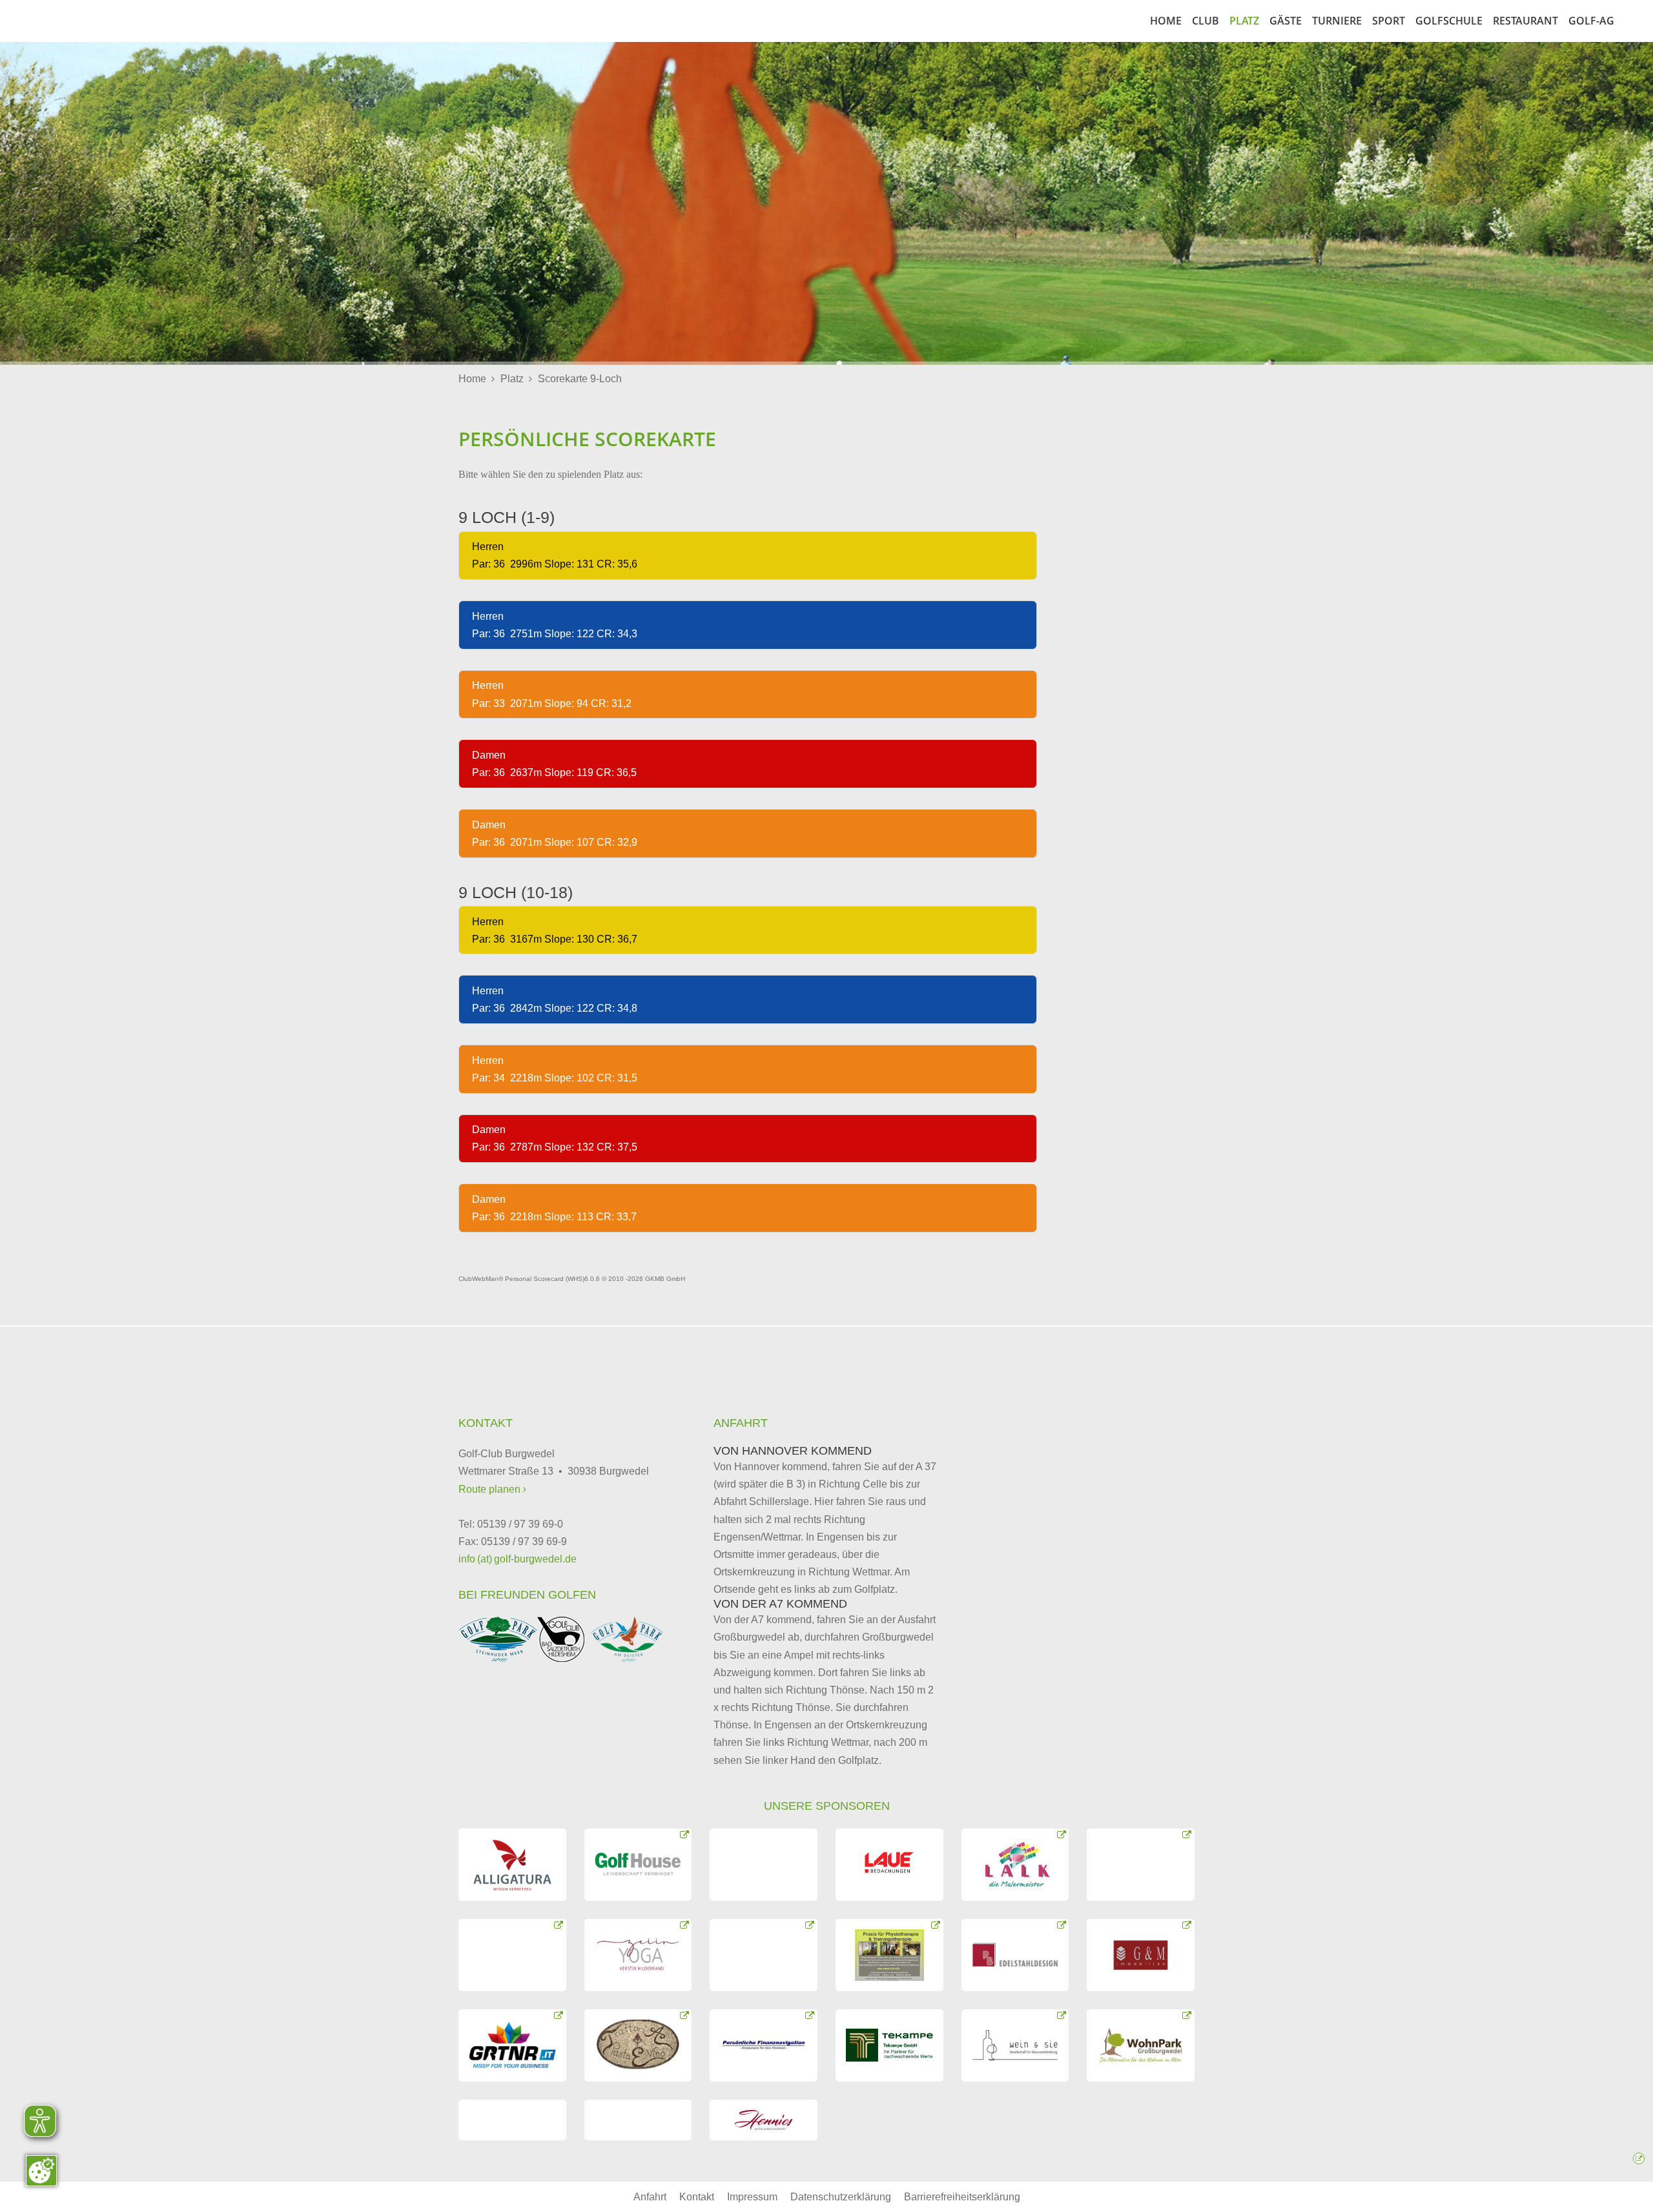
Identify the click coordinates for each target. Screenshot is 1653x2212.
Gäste (1286, 21)
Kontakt (697, 2197)
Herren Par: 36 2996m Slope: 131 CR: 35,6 (553, 555)
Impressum (752, 2197)
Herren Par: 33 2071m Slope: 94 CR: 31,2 (550, 694)
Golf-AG (1591, 21)
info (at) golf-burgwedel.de (518, 1559)
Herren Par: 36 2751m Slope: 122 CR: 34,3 (553, 625)
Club (1206, 21)
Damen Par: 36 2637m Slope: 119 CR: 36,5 (553, 764)
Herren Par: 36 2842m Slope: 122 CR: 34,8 (553, 999)
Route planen (491, 1489)
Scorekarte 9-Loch (580, 379)
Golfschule (1449, 21)
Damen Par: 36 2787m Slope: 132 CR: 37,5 (553, 1138)
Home (1166, 21)
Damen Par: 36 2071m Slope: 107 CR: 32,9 (553, 834)
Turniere (1337, 21)
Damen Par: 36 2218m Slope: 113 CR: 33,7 (553, 1208)
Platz (1244, 21)
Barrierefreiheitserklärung (962, 2197)
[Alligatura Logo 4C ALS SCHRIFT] (512, 1865)
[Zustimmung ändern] (41, 2171)
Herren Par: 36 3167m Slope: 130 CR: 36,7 (553, 930)
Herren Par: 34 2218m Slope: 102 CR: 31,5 (553, 1069)
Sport (1389, 21)
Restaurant (1525, 21)
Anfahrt (650, 2197)
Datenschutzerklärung (841, 2197)
